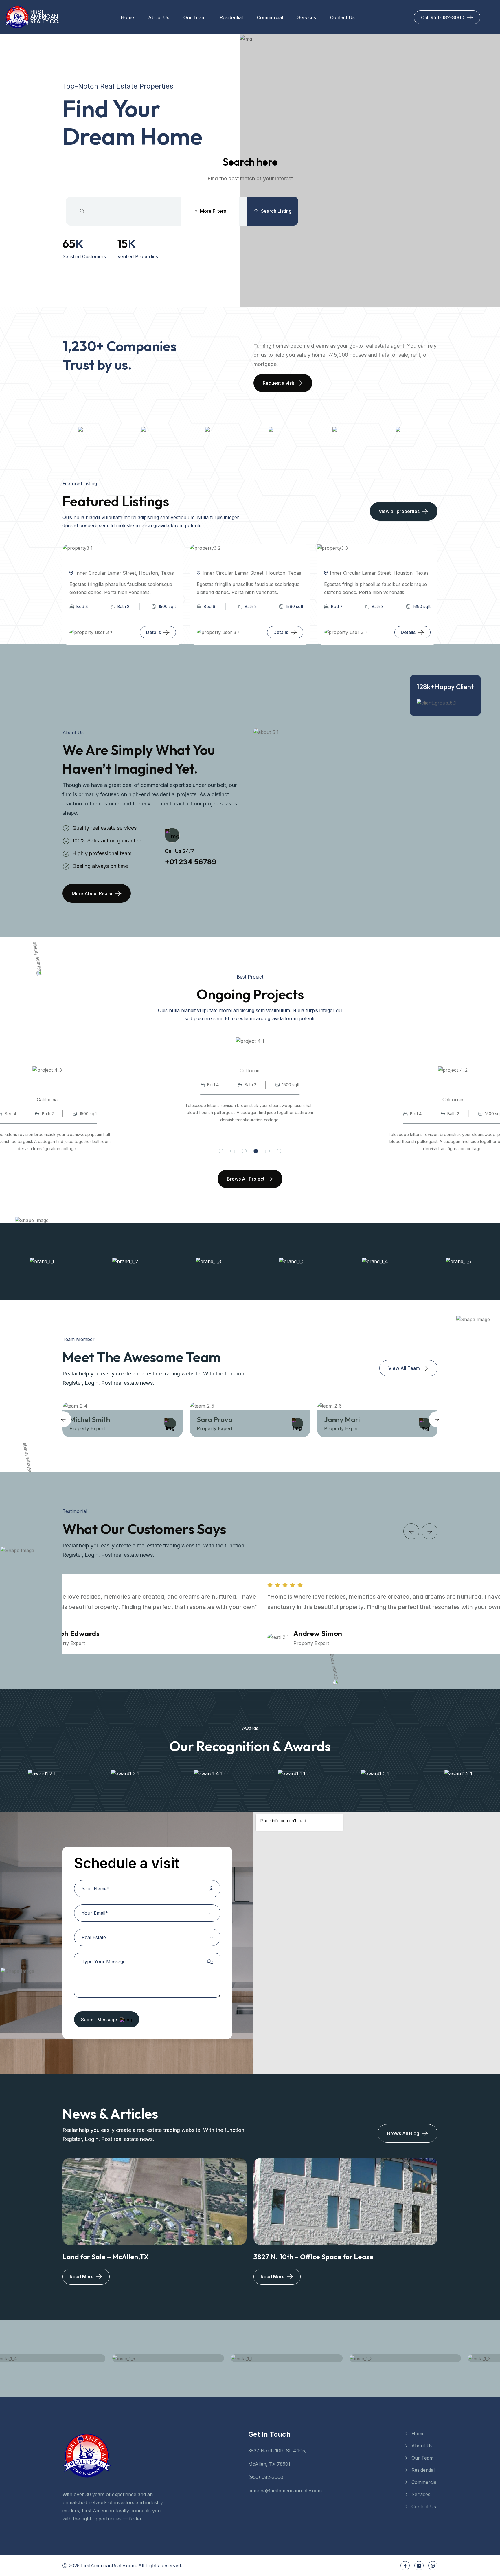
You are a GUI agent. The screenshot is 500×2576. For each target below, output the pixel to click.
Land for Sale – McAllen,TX (106, 2257)
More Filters (213, 211)
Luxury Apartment (66, 1090)
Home (127, 17)
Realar (122, 632)
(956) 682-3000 (266, 2477)
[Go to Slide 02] (233, 1151)
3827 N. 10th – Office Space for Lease (314, 2257)
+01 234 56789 (191, 862)
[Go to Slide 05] (267, 1151)
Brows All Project (246, 1179)
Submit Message (99, 2020)
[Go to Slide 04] (256, 1151)
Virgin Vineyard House (232, 563)
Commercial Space (269, 1061)
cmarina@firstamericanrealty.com (285, 2491)
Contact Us (342, 17)
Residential (231, 17)
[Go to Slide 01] (221, 1151)
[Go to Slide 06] (279, 1151)
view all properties (399, 511)
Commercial (270, 17)
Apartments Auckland (104, 563)
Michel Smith (356, 1419)
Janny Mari (227, 1419)
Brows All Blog (403, 2133)
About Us (159, 17)
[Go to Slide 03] (244, 1151)
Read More (82, 2277)
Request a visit (279, 383)
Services (307, 17)
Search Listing (276, 211)
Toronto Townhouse (355, 563)
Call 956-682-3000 (443, 17)
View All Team (404, 1368)
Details (154, 632)
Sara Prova (99, 1419)
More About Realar (92, 893)
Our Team (194, 17)
